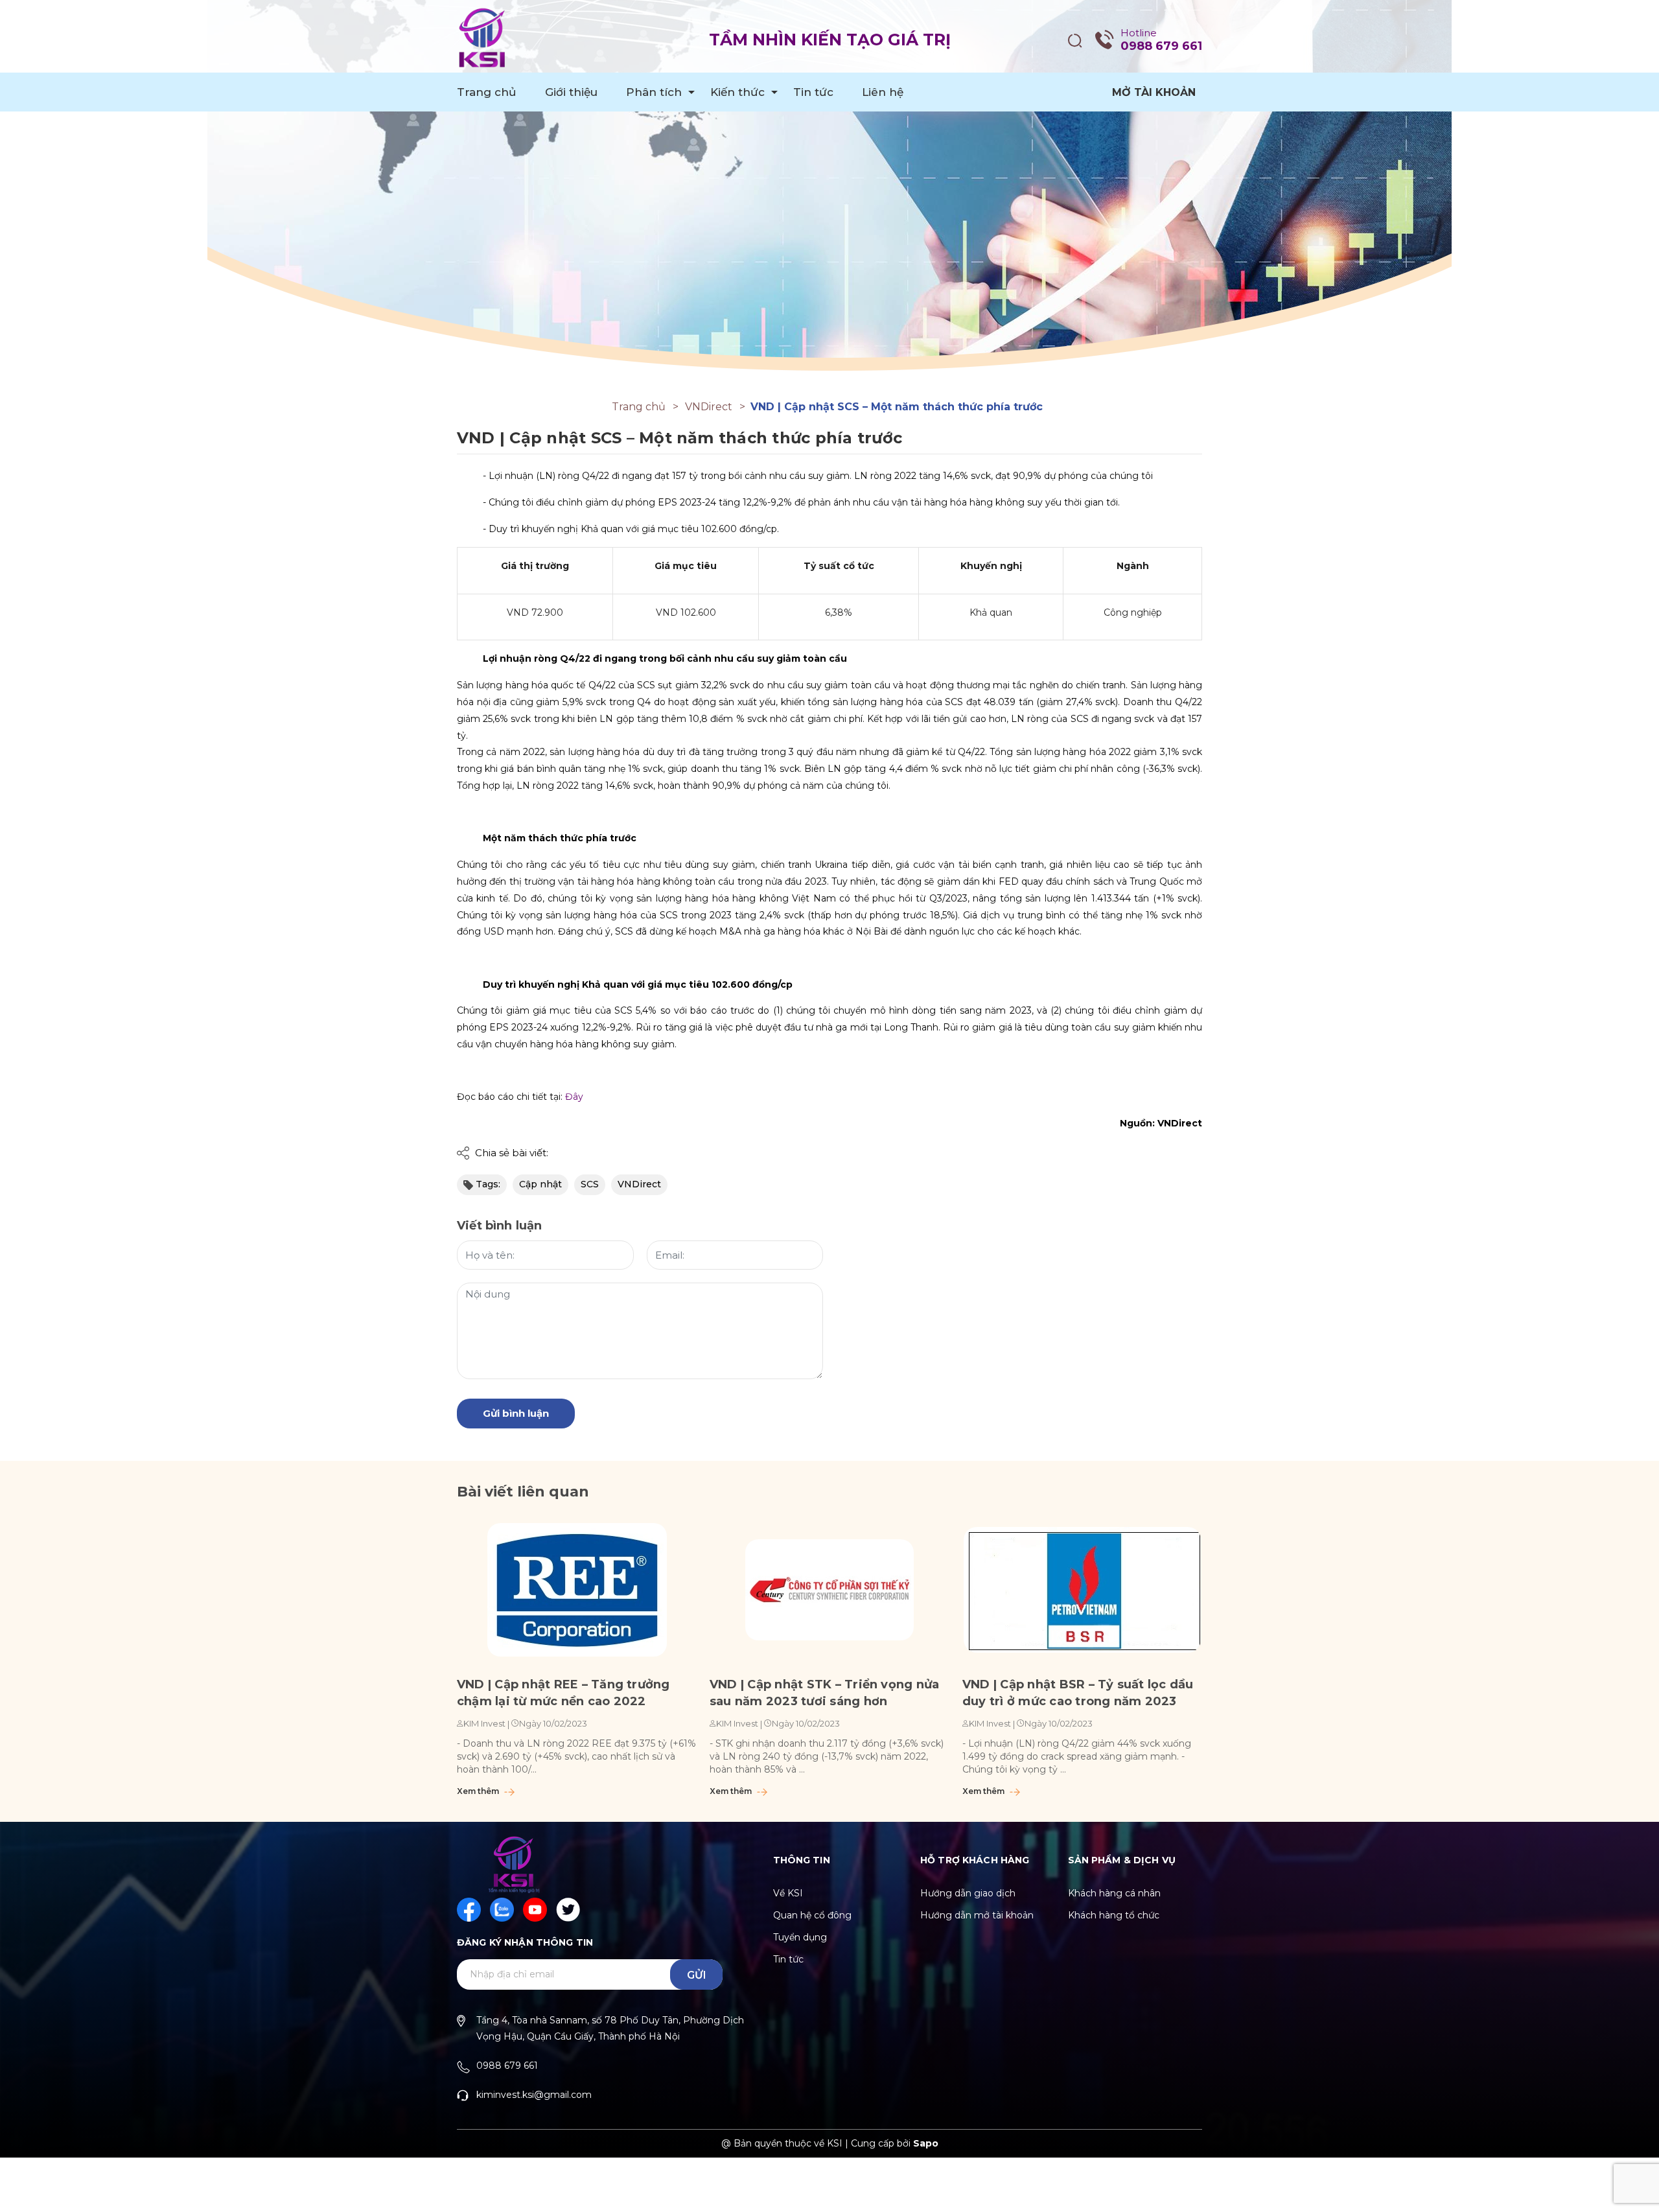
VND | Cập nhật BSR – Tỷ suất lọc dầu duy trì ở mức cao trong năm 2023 (1078, 1693)
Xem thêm (479, 1791)
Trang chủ (487, 92)
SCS (590, 1184)
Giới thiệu (571, 92)
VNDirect (639, 1184)
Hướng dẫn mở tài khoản (977, 1915)
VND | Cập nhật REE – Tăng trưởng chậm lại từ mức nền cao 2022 (563, 1693)
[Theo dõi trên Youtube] (535, 1910)
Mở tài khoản (1154, 92)
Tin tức (813, 92)
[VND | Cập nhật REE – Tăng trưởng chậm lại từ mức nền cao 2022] (577, 1590)
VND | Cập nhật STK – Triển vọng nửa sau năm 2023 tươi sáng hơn (824, 1693)
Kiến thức (737, 92)
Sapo (926, 2143)
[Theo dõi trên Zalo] (502, 1910)
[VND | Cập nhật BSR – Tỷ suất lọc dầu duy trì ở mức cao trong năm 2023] (1082, 1590)
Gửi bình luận (516, 1413)
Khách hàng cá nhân (1114, 1893)
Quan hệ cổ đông (812, 1915)
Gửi (697, 1975)
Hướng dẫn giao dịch (968, 1893)
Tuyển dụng (800, 1937)
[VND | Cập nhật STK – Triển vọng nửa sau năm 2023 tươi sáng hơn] (829, 1590)
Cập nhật (540, 1184)
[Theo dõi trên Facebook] (469, 1910)
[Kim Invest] (829, 192)
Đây (574, 1097)
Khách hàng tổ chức (1114, 1915)
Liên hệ (883, 92)
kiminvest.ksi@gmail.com (534, 2095)
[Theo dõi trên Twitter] (568, 1910)
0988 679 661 (1161, 46)
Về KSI (788, 1893)
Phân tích (654, 92)
